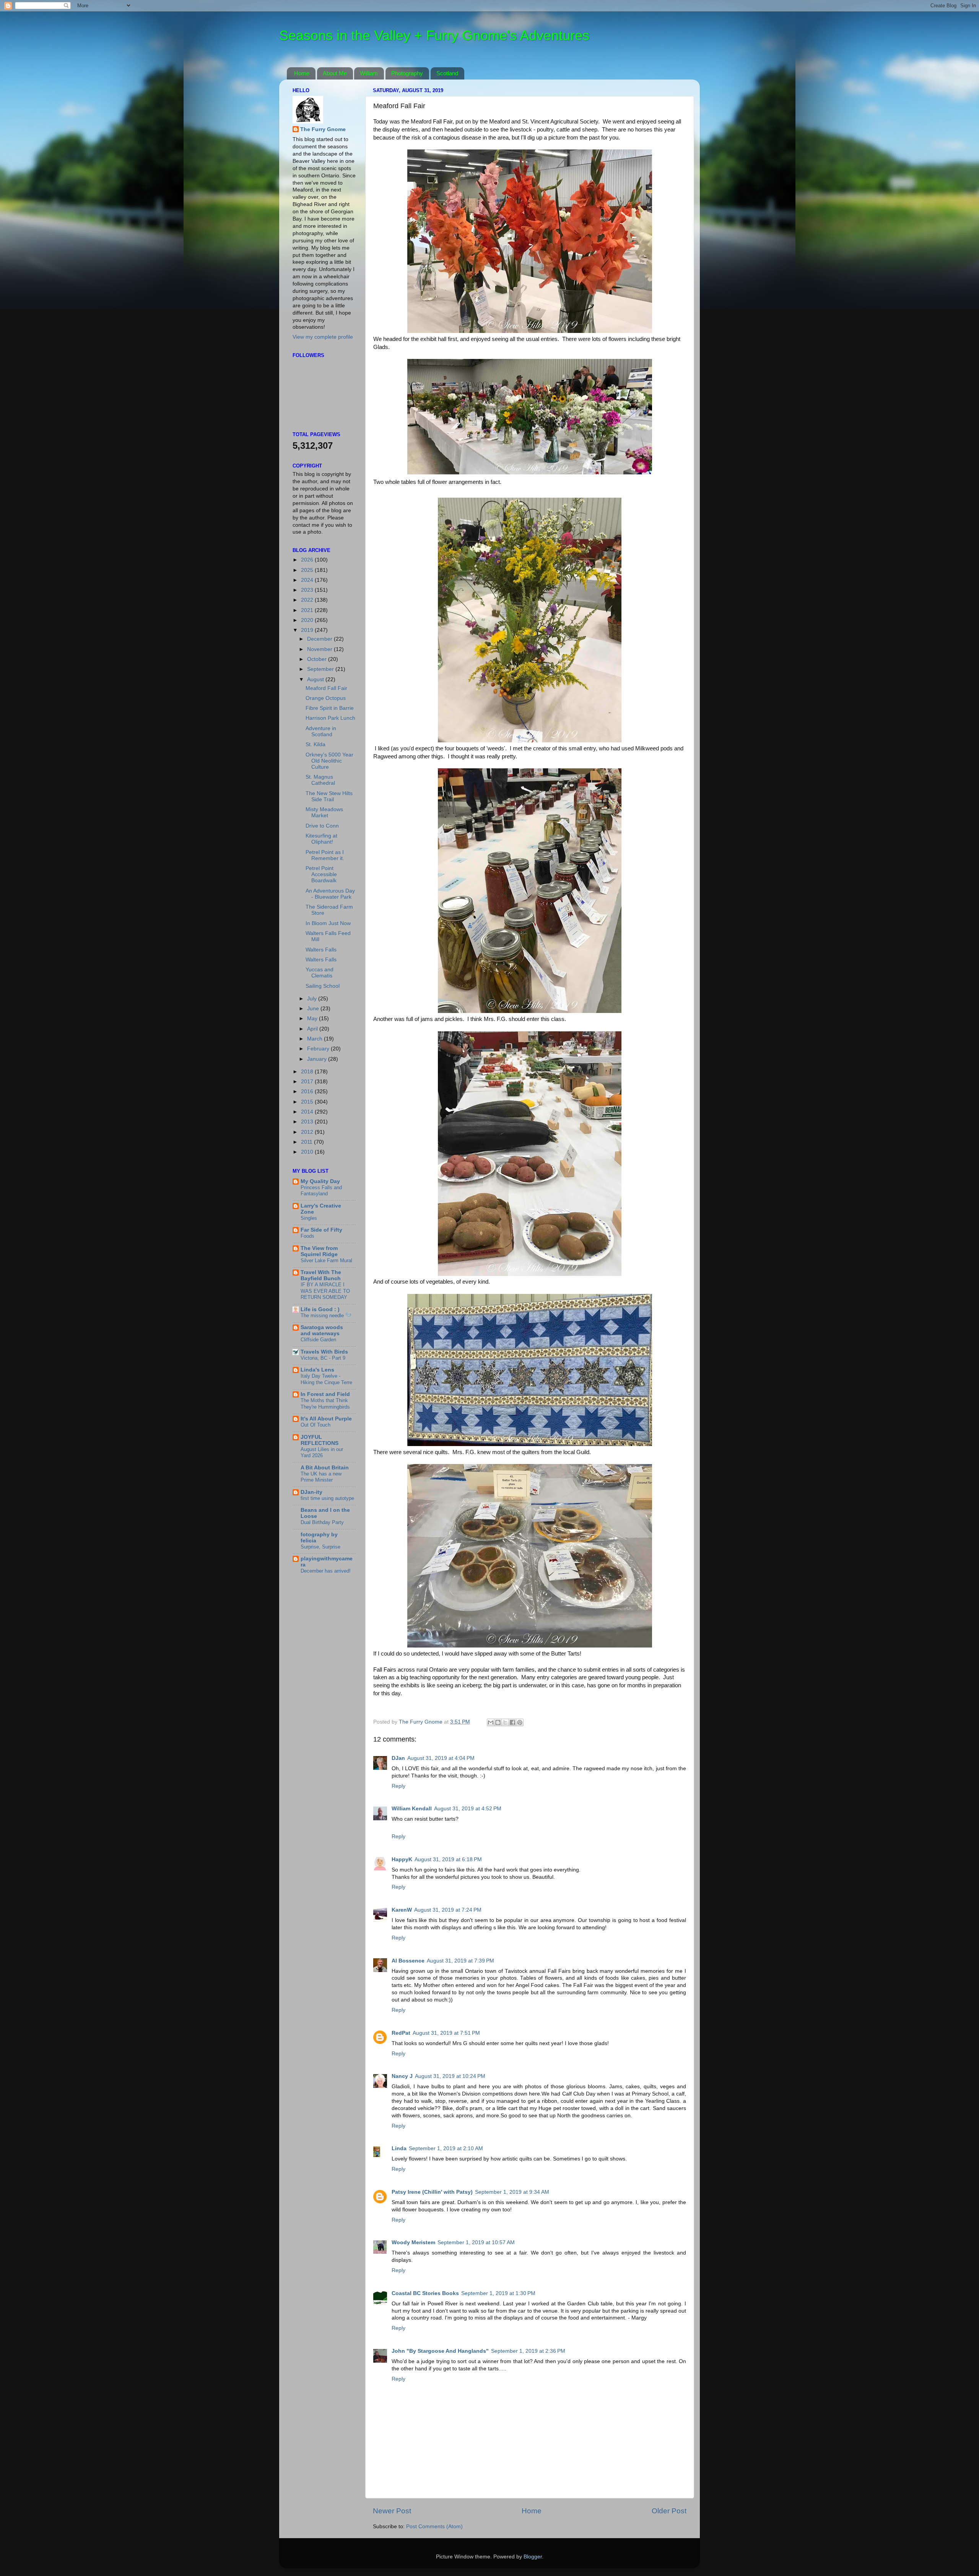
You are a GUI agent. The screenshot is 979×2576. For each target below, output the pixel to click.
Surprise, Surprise (320, 1547)
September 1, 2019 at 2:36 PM (528, 2351)
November (320, 649)
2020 (308, 620)
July (313, 999)
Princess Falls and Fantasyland (321, 1191)
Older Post (669, 2511)
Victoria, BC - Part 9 (323, 1358)
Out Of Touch (315, 1425)
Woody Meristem (413, 2242)
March (315, 1039)
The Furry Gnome (323, 129)
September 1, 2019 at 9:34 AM (512, 2192)
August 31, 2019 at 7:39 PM (460, 1961)
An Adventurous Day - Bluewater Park (330, 894)
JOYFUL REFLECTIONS (320, 1440)
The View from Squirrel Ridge (319, 1251)
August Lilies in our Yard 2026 (322, 1453)
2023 (308, 590)
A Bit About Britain (325, 1468)
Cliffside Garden (318, 1340)
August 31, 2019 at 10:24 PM (450, 2076)
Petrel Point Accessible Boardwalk (321, 874)
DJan (398, 1758)
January (318, 1059)
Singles (309, 1218)
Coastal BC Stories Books (425, 2293)
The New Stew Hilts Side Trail (329, 796)
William (369, 73)
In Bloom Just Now (328, 923)
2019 (308, 630)
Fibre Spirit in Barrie (330, 708)
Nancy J (402, 2076)
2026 (308, 560)
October (318, 659)
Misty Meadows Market (324, 812)
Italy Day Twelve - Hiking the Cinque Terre (326, 1379)
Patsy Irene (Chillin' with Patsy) (432, 2192)
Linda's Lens (317, 1370)
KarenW (402, 1910)
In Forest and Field (325, 1394)
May (313, 1019)
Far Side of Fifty (321, 1230)
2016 (308, 1092)
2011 (307, 1142)
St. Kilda (315, 744)
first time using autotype (327, 1498)
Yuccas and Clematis (320, 973)
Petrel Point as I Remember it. (325, 855)
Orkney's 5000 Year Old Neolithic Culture (329, 761)
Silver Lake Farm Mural (326, 1260)
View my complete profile (323, 337)
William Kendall (412, 1809)
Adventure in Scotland (321, 731)
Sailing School (323, 986)
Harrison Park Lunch (330, 718)
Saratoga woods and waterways (322, 1330)
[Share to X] (505, 1722)
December (320, 639)
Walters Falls (321, 950)
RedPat (401, 2033)
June (314, 1009)
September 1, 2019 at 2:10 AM (446, 2148)
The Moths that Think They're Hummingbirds (325, 1404)
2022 (308, 600)
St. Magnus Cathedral (320, 780)
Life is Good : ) (320, 1309)
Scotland (447, 73)
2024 (308, 580)
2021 (308, 610)
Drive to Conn (322, 826)
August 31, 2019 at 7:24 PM (448, 1910)
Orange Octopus (326, 698)
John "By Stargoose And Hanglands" (440, 2351)
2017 (308, 1082)
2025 (308, 570)
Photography (407, 73)
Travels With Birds (324, 1352)
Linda (399, 2148)
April (313, 1029)
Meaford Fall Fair (326, 688)
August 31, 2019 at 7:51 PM (446, 2033)
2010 (308, 1152)
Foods (307, 1236)
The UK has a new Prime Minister (321, 1477)
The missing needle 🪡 (326, 1316)
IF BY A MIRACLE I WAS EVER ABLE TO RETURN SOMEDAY (325, 1291)
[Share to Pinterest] (520, 1722)
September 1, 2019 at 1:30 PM (498, 2293)
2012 (308, 1132)
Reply (398, 1786)
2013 (308, 1122)
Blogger (533, 2557)
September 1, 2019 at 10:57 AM (476, 2242)
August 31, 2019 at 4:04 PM (441, 1758)
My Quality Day (320, 1181)
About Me (335, 73)
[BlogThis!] (498, 1722)
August (316, 679)
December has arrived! (326, 1571)
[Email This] (491, 1722)
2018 (308, 1072)
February (319, 1049)
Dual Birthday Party (322, 1522)
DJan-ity (311, 1492)
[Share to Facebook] (512, 1722)
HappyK (402, 1859)
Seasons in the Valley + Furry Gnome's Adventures (434, 35)
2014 (308, 1112)
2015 (308, 1102)
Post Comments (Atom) (434, 2526)
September (321, 669)
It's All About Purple (326, 1419)
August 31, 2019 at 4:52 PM (468, 1809)
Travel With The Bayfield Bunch (321, 1275)
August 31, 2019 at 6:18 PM (448, 1859)
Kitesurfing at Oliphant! (321, 839)
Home (302, 73)
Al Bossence (408, 1961)
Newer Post (392, 2511)
